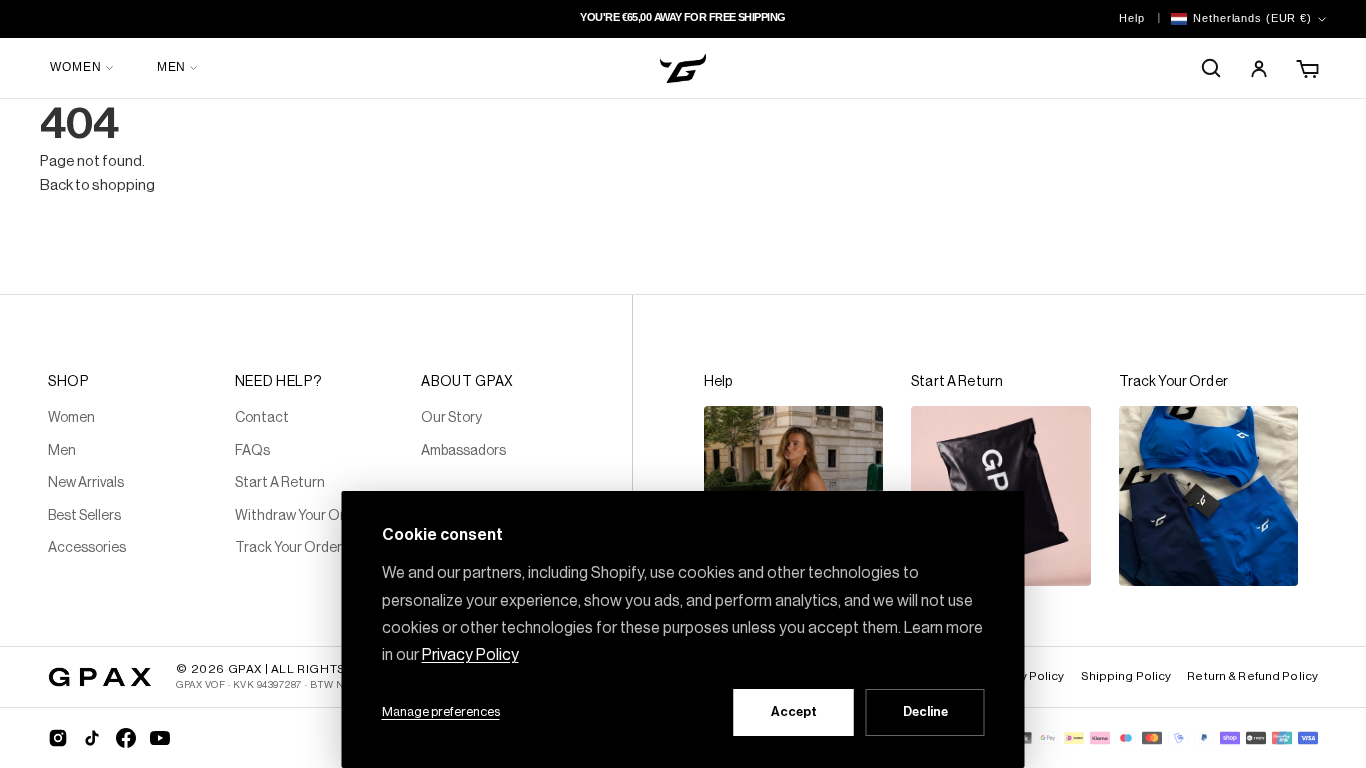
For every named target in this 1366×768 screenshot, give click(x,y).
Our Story (451, 418)
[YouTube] (160, 738)
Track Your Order (288, 548)
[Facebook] (126, 738)
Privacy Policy (1025, 676)
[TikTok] (92, 738)
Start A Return (280, 483)
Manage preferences (441, 711)
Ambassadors (463, 451)
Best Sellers (84, 516)
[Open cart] (1309, 68)
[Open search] (1211, 68)
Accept (794, 711)
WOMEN (76, 67)
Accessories (87, 548)
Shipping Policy (1126, 676)
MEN (172, 67)
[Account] (1259, 68)
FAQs (252, 451)
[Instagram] (58, 738)
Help (1132, 18)
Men (62, 451)
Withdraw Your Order (300, 516)
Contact (262, 418)
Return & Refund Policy (1252, 676)
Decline (925, 711)
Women (71, 418)
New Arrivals (86, 483)
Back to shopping (97, 185)
